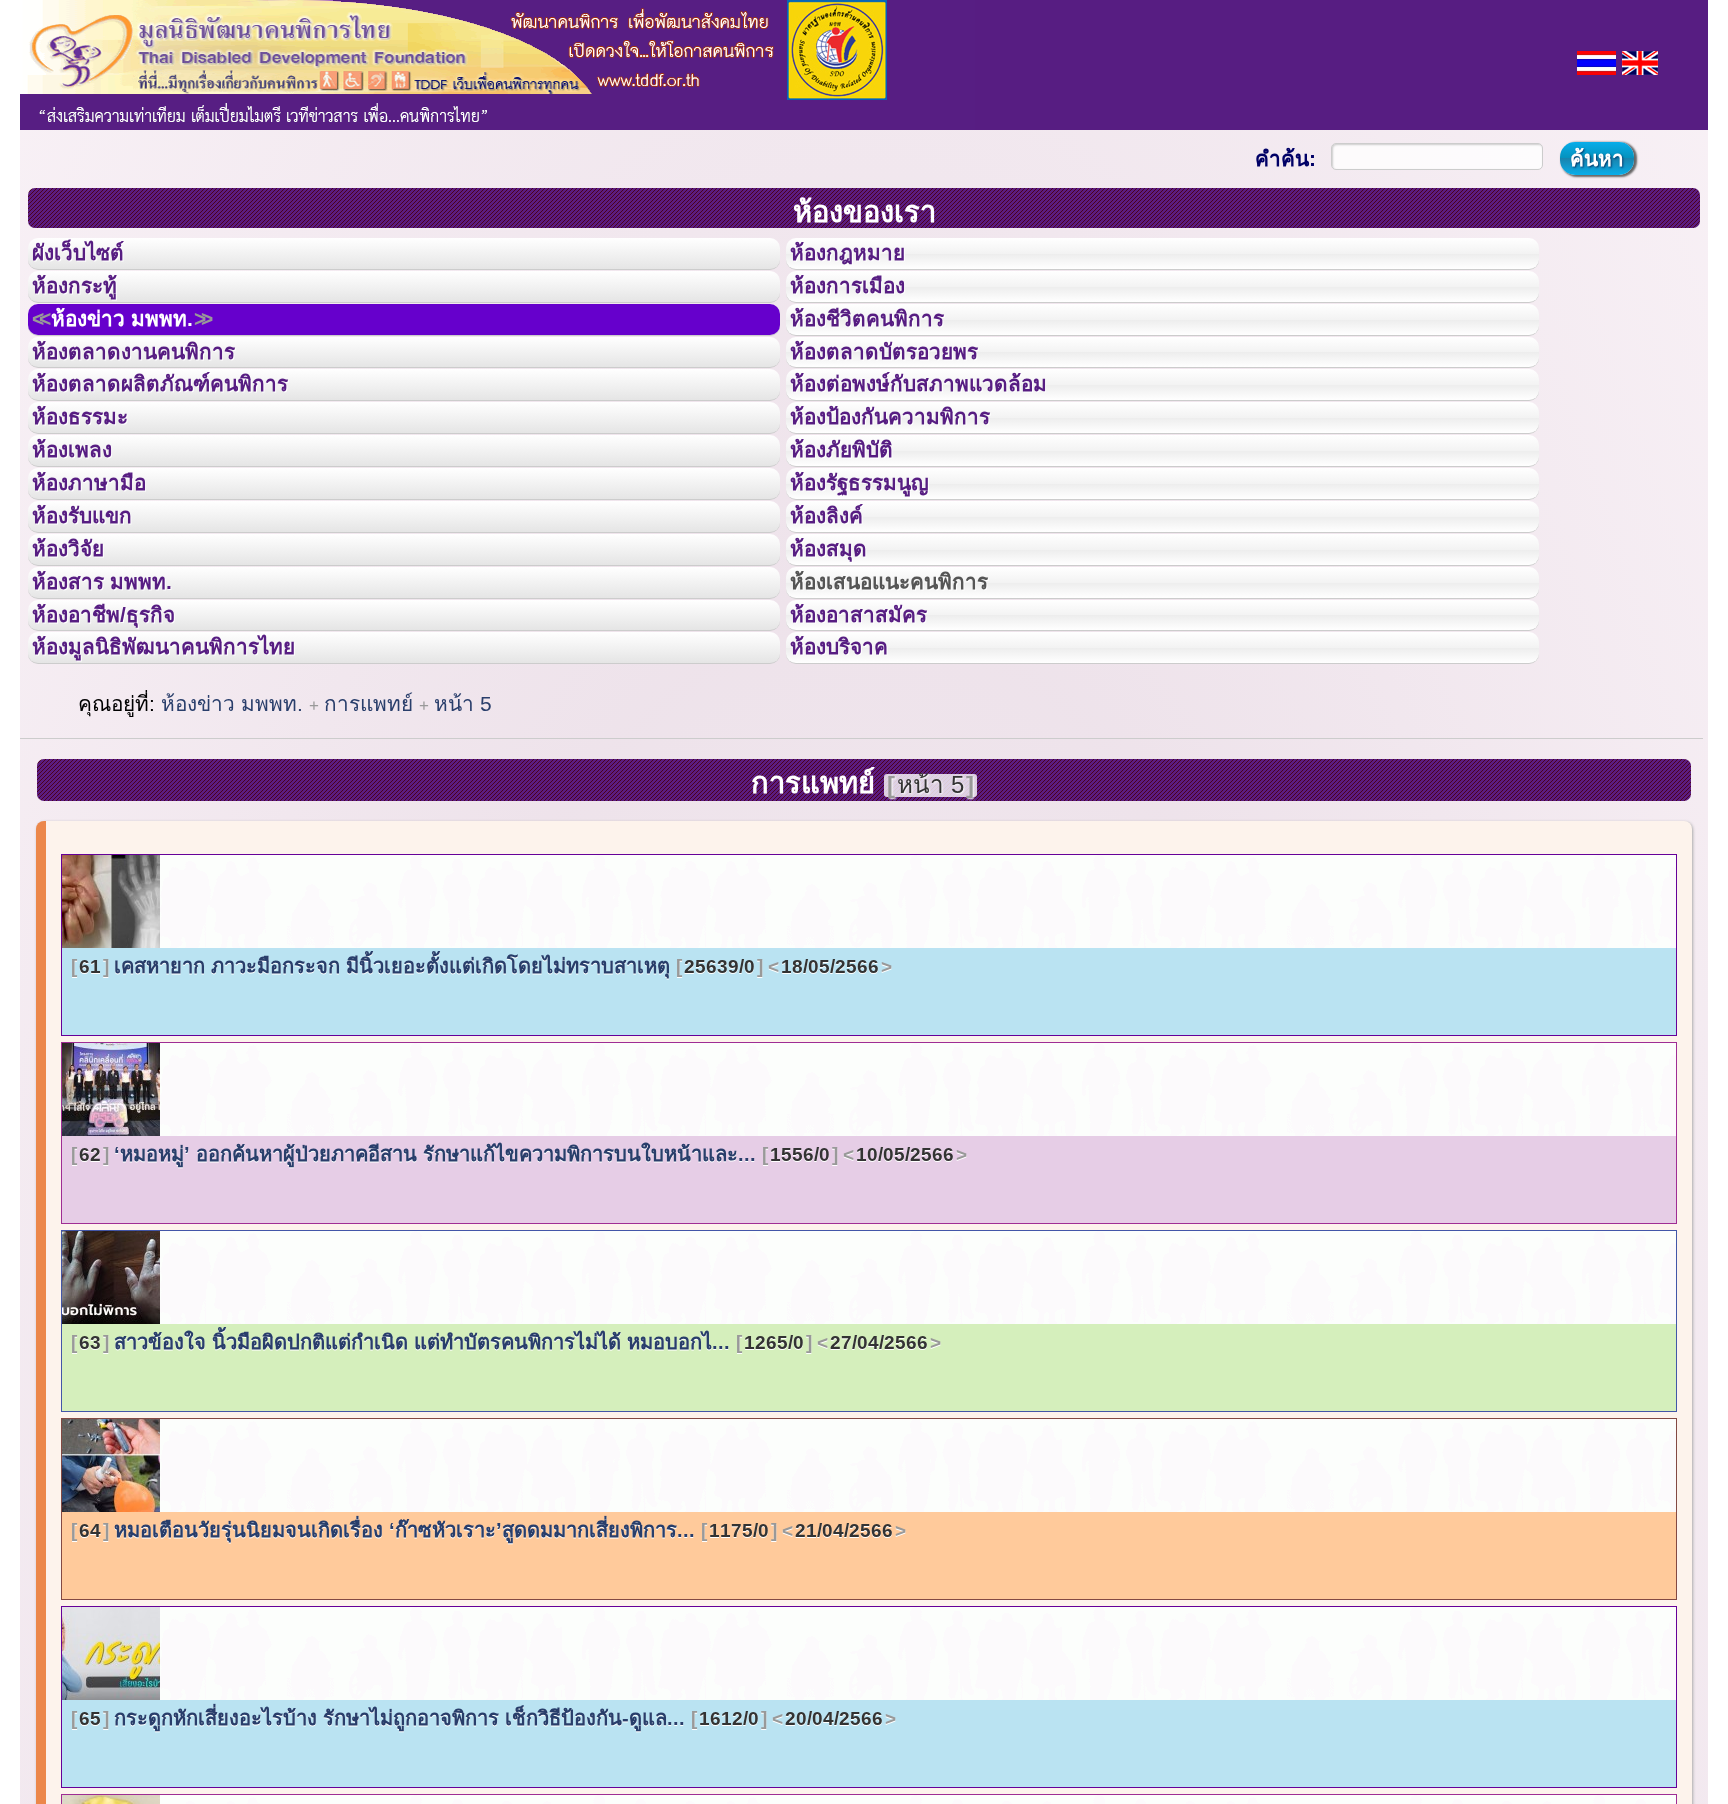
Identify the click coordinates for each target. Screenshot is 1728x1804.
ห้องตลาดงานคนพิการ (157, 394)
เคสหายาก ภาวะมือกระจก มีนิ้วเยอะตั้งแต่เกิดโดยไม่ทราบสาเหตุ (479, 1122)
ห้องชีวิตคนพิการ (887, 349)
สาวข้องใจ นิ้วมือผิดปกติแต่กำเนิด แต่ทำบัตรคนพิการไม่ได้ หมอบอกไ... (503, 1498)
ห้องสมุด (841, 663)
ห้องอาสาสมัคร (877, 753)
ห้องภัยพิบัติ (857, 528)
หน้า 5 (463, 859)
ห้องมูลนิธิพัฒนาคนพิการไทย (194, 797)
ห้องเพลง (85, 528)
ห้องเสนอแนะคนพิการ (914, 708)
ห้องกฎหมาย (864, 259)
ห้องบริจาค (855, 797)
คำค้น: (1285, 158)
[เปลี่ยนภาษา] (1596, 60)
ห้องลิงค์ (839, 618)
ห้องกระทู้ (88, 304)
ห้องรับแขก (98, 618)
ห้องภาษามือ (105, 573)
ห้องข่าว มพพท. (146, 349)
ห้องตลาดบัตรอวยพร (907, 394)
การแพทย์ (371, 859)
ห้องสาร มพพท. (119, 708)
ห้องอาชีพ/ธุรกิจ (123, 753)
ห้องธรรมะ (94, 483)
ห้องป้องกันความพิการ (914, 483)
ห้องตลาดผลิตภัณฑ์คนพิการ (189, 438)
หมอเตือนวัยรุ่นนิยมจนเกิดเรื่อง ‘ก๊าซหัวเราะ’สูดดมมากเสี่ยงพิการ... (486, 1686)
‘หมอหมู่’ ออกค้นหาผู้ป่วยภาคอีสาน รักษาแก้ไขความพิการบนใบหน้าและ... (516, 1310)
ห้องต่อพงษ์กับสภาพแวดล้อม (947, 438)
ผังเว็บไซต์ (94, 259)
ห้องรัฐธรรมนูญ (878, 573)
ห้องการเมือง (864, 304)
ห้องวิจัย (81, 663)
